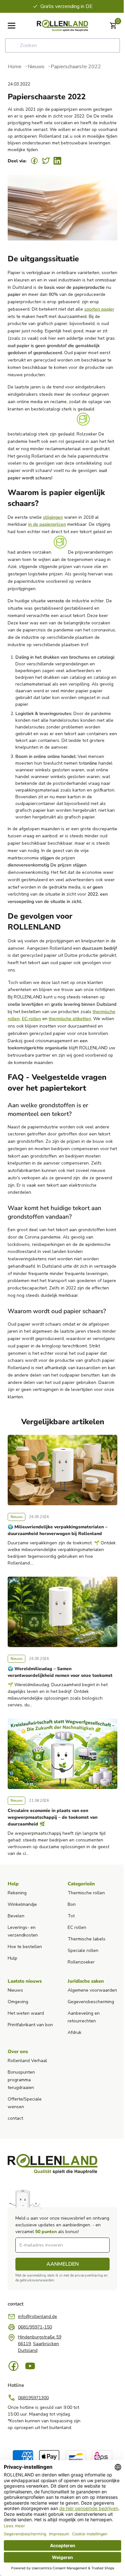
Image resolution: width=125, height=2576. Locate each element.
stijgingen (53, 517)
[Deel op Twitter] (46, 161)
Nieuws (36, 67)
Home (15, 67)
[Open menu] (12, 26)
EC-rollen (31, 1019)
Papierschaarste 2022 (76, 67)
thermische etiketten (70, 1019)
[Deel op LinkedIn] (57, 161)
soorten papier (99, 309)
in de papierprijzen (47, 524)
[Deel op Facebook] (34, 161)
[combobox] (63, 45)
